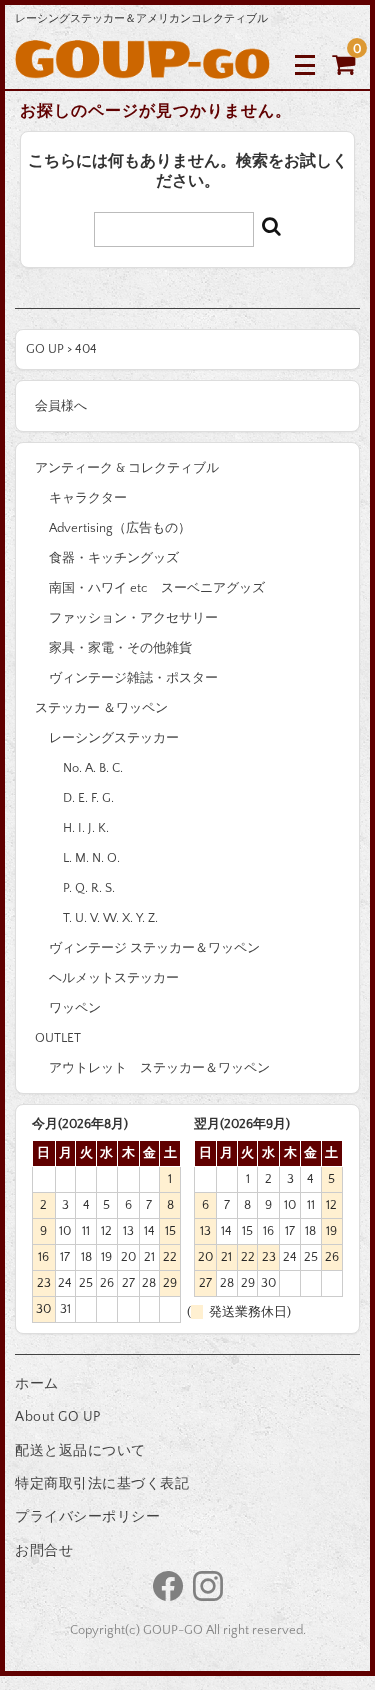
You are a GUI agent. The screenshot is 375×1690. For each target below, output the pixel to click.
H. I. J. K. (86, 828)
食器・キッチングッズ (114, 558)
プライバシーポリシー (87, 1517)
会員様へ (61, 406)
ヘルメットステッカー (114, 978)
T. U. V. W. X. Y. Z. (110, 918)
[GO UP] (142, 63)
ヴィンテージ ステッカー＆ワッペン (154, 948)
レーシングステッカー (114, 738)
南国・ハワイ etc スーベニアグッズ (157, 588)
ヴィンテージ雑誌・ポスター (133, 678)
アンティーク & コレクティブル (127, 468)
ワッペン (75, 1008)
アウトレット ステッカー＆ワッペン (159, 1068)
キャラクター (88, 498)
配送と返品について (80, 1451)
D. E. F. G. (88, 798)
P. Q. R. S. (89, 888)
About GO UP (58, 1417)
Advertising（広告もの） (120, 528)
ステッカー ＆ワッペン (101, 708)
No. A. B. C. (93, 768)
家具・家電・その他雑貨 (120, 648)
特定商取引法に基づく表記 (102, 1484)
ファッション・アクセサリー (133, 618)
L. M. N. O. (91, 858)
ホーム (37, 1384)
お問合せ (44, 1551)
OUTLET (58, 1038)
